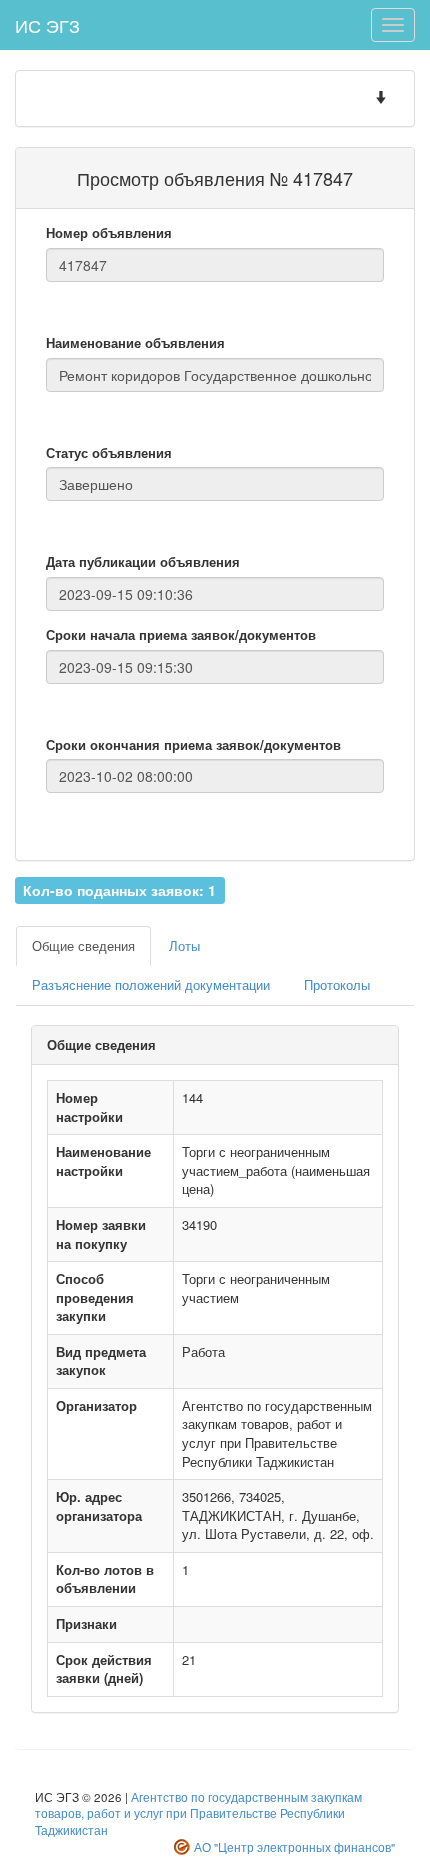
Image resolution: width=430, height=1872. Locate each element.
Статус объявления (109, 453)
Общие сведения (83, 945)
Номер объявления (109, 233)
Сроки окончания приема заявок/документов (193, 745)
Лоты (184, 945)
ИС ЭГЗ (47, 25)
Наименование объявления (135, 343)
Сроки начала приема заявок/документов (181, 635)
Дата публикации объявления (143, 562)
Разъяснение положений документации (151, 984)
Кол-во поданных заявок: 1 (119, 889)
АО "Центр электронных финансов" (294, 1847)
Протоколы (337, 984)
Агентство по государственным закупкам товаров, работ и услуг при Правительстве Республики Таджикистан (198, 1813)
